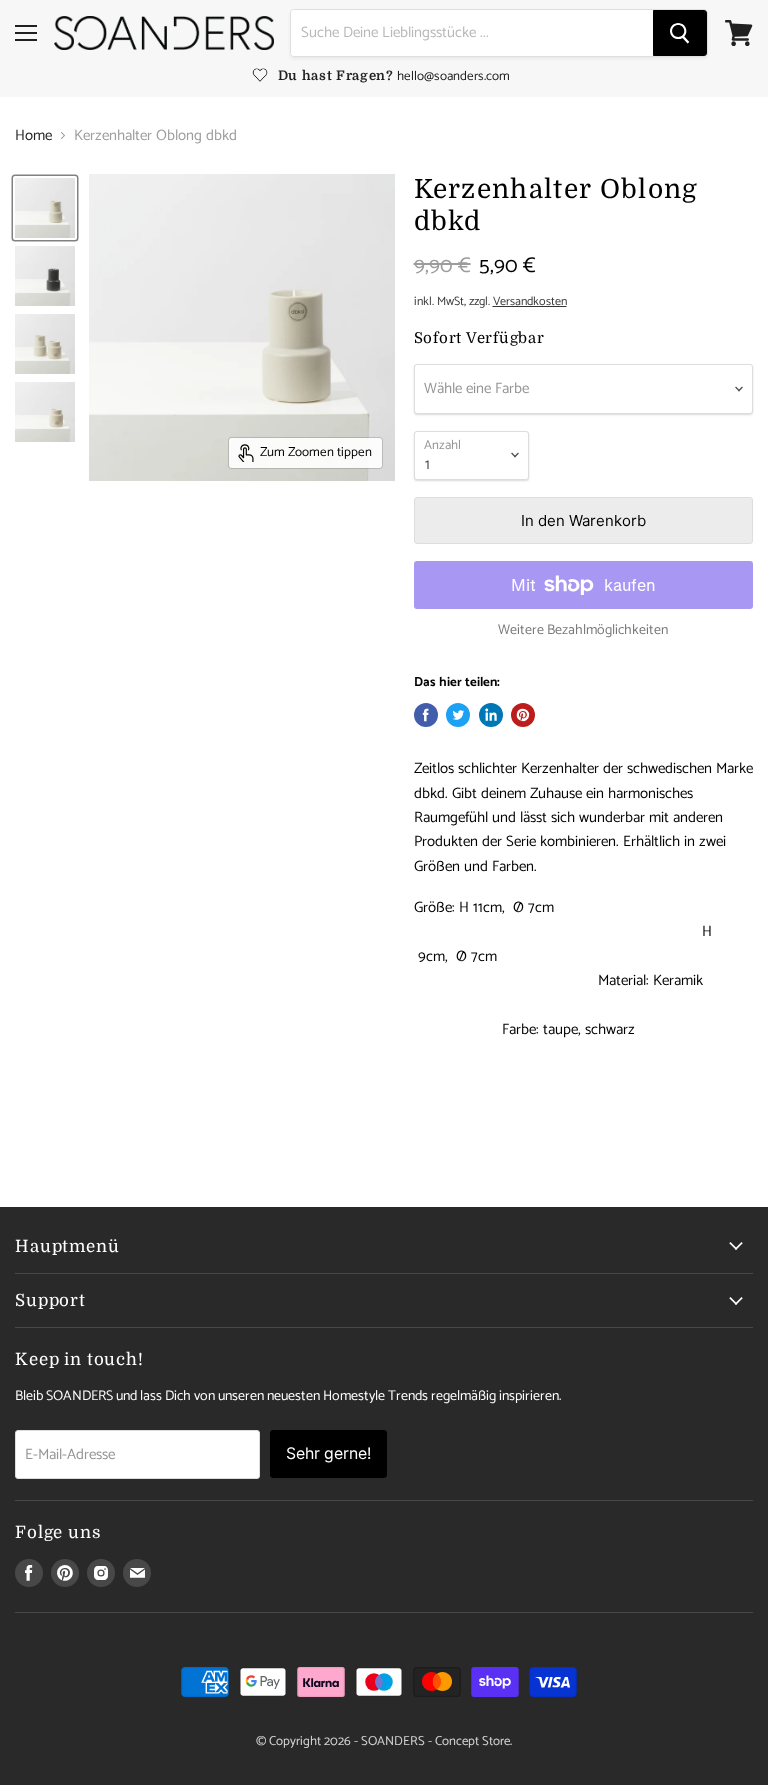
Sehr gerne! (328, 1453)
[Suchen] (680, 33)
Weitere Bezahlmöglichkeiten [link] (583, 631)
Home (33, 135)
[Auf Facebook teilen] (426, 715)
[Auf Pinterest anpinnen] (523, 715)
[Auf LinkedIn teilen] (491, 715)
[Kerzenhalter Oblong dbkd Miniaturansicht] (45, 208)
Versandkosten (530, 302)
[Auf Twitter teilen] (458, 715)
